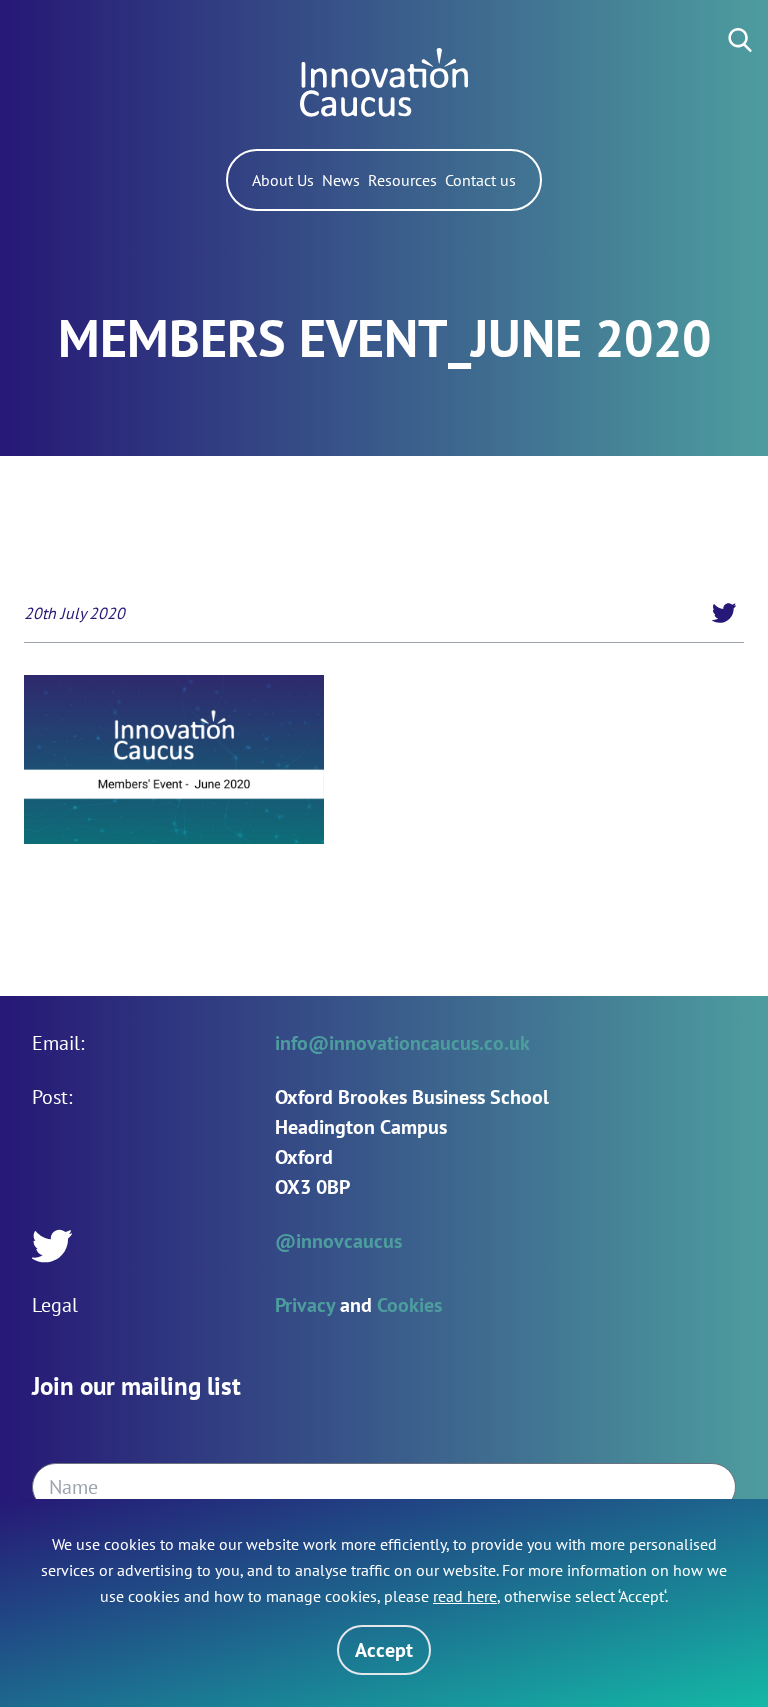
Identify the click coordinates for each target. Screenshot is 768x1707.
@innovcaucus (338, 1241)
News (341, 180)
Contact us (480, 180)
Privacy (305, 1305)
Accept (384, 1650)
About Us (283, 180)
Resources (402, 180)
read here (465, 1596)
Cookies (409, 1305)
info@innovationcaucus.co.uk (402, 1043)
